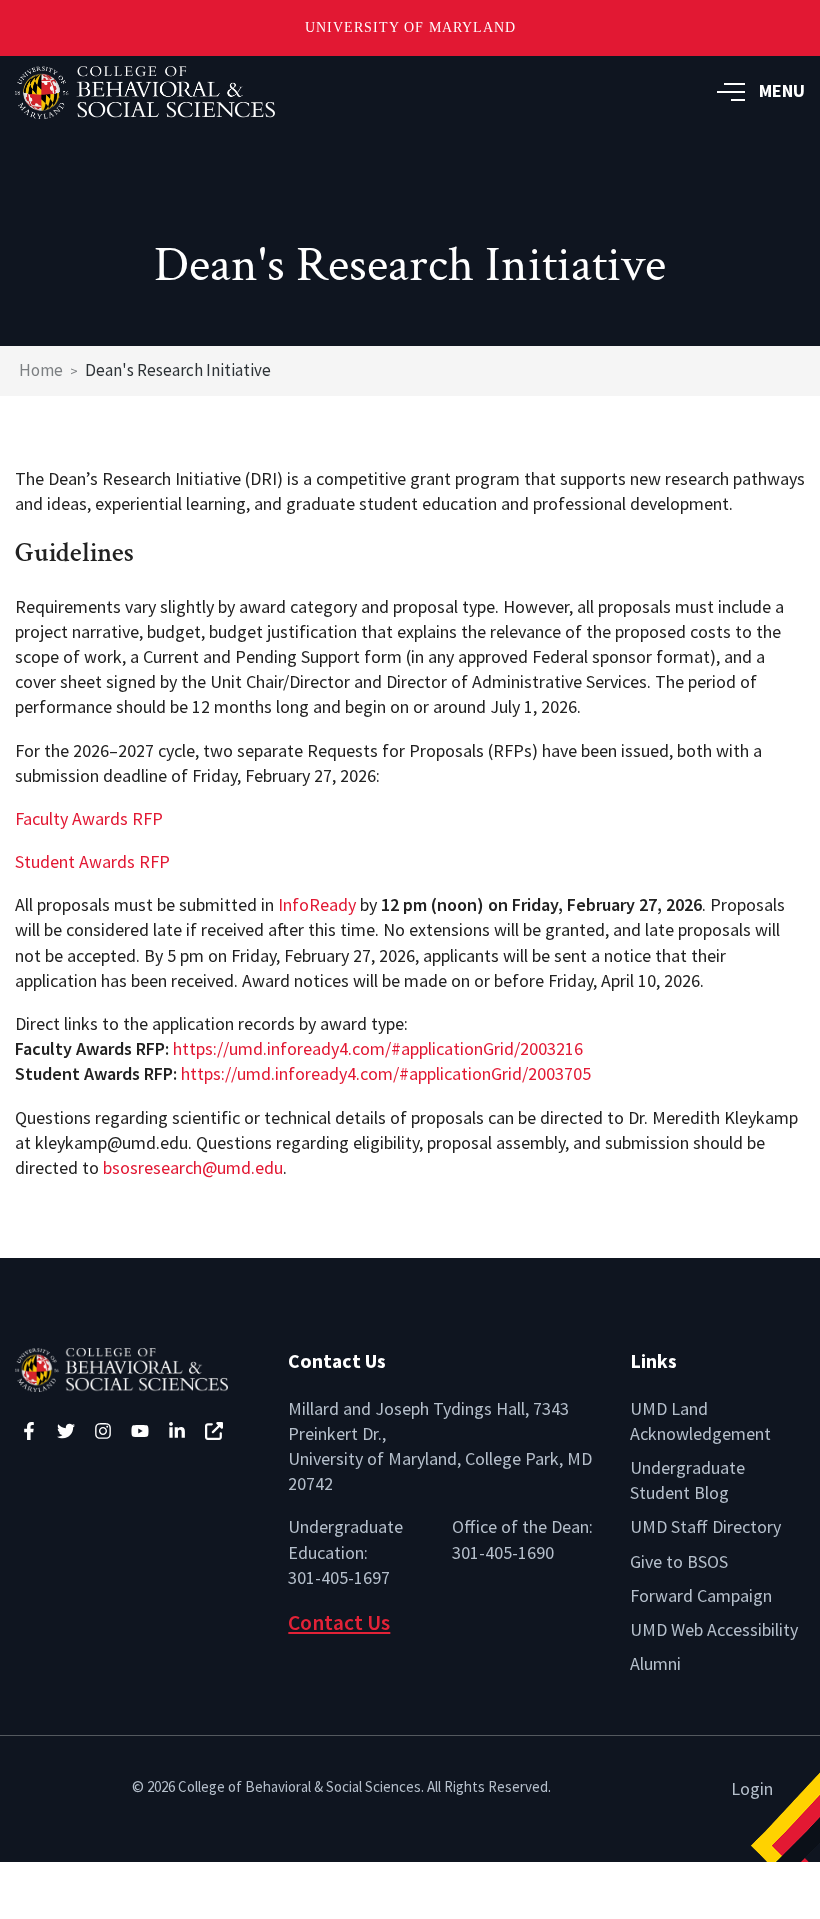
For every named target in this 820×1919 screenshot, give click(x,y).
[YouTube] (140, 1431)
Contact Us (339, 1622)
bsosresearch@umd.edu (193, 1167)
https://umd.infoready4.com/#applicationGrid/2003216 (378, 1048)
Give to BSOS (679, 1561)
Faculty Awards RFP (89, 818)
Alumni (655, 1663)
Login (752, 1788)
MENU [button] (782, 90)
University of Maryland (410, 27)
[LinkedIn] (177, 1431)
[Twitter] (66, 1431)
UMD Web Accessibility (714, 1629)
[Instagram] (103, 1431)
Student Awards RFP (92, 861)
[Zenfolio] (214, 1431)
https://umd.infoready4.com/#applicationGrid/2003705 (386, 1073)
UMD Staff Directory (705, 1526)
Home (41, 370)
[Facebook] (29, 1431)
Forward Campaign (701, 1595)
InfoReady (317, 904)
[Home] (136, 1367)
